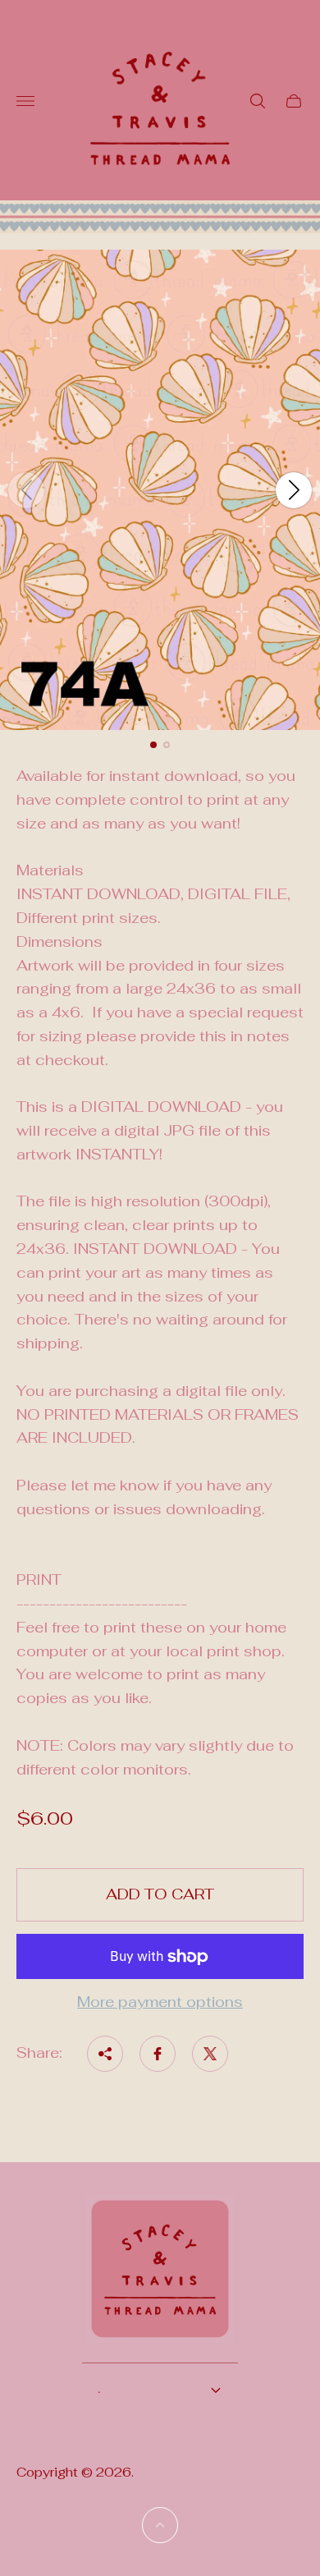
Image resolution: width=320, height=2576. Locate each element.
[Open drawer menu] (25, 101)
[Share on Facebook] (158, 2054)
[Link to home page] (160, 2279)
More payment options (160, 2002)
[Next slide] (294, 490)
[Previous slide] (26, 490)
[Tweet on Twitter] (210, 2054)
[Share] (105, 2054)
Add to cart (160, 1894)
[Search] (258, 101)
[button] (153, 745)
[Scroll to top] (160, 2525)
